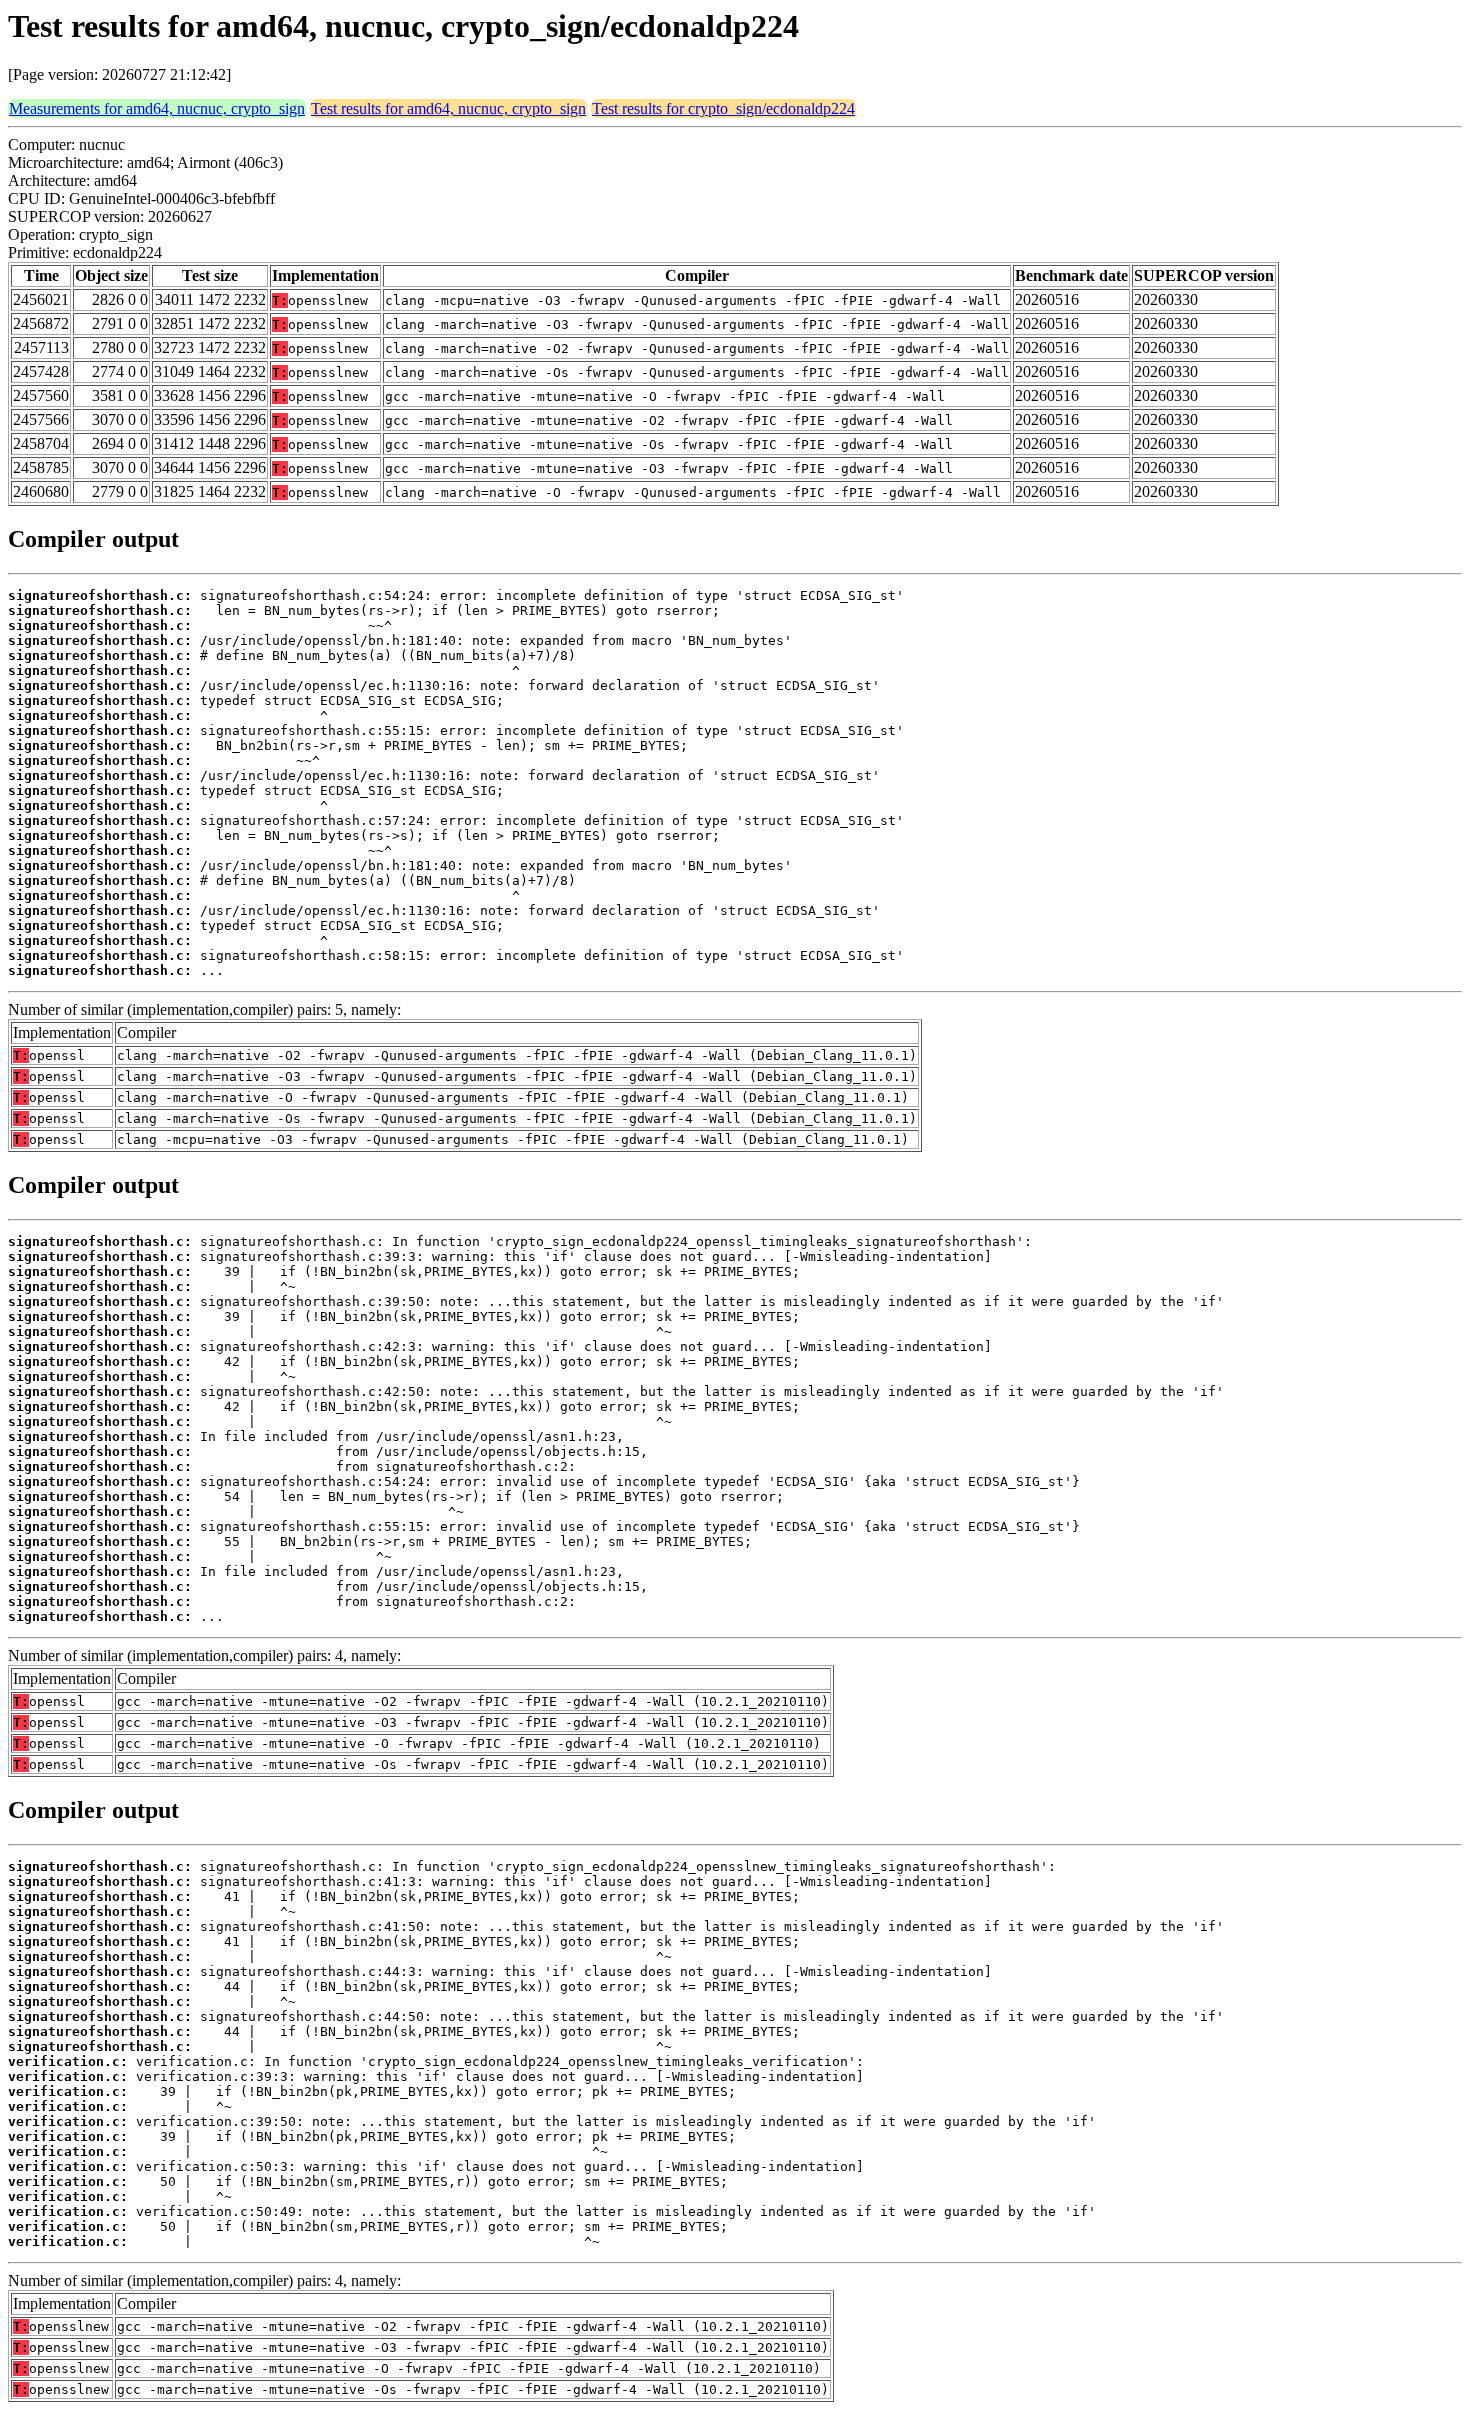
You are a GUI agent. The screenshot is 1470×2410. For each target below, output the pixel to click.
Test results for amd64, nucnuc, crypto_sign (448, 108)
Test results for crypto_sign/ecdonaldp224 (723, 108)
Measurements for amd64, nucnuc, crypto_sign (157, 108)
